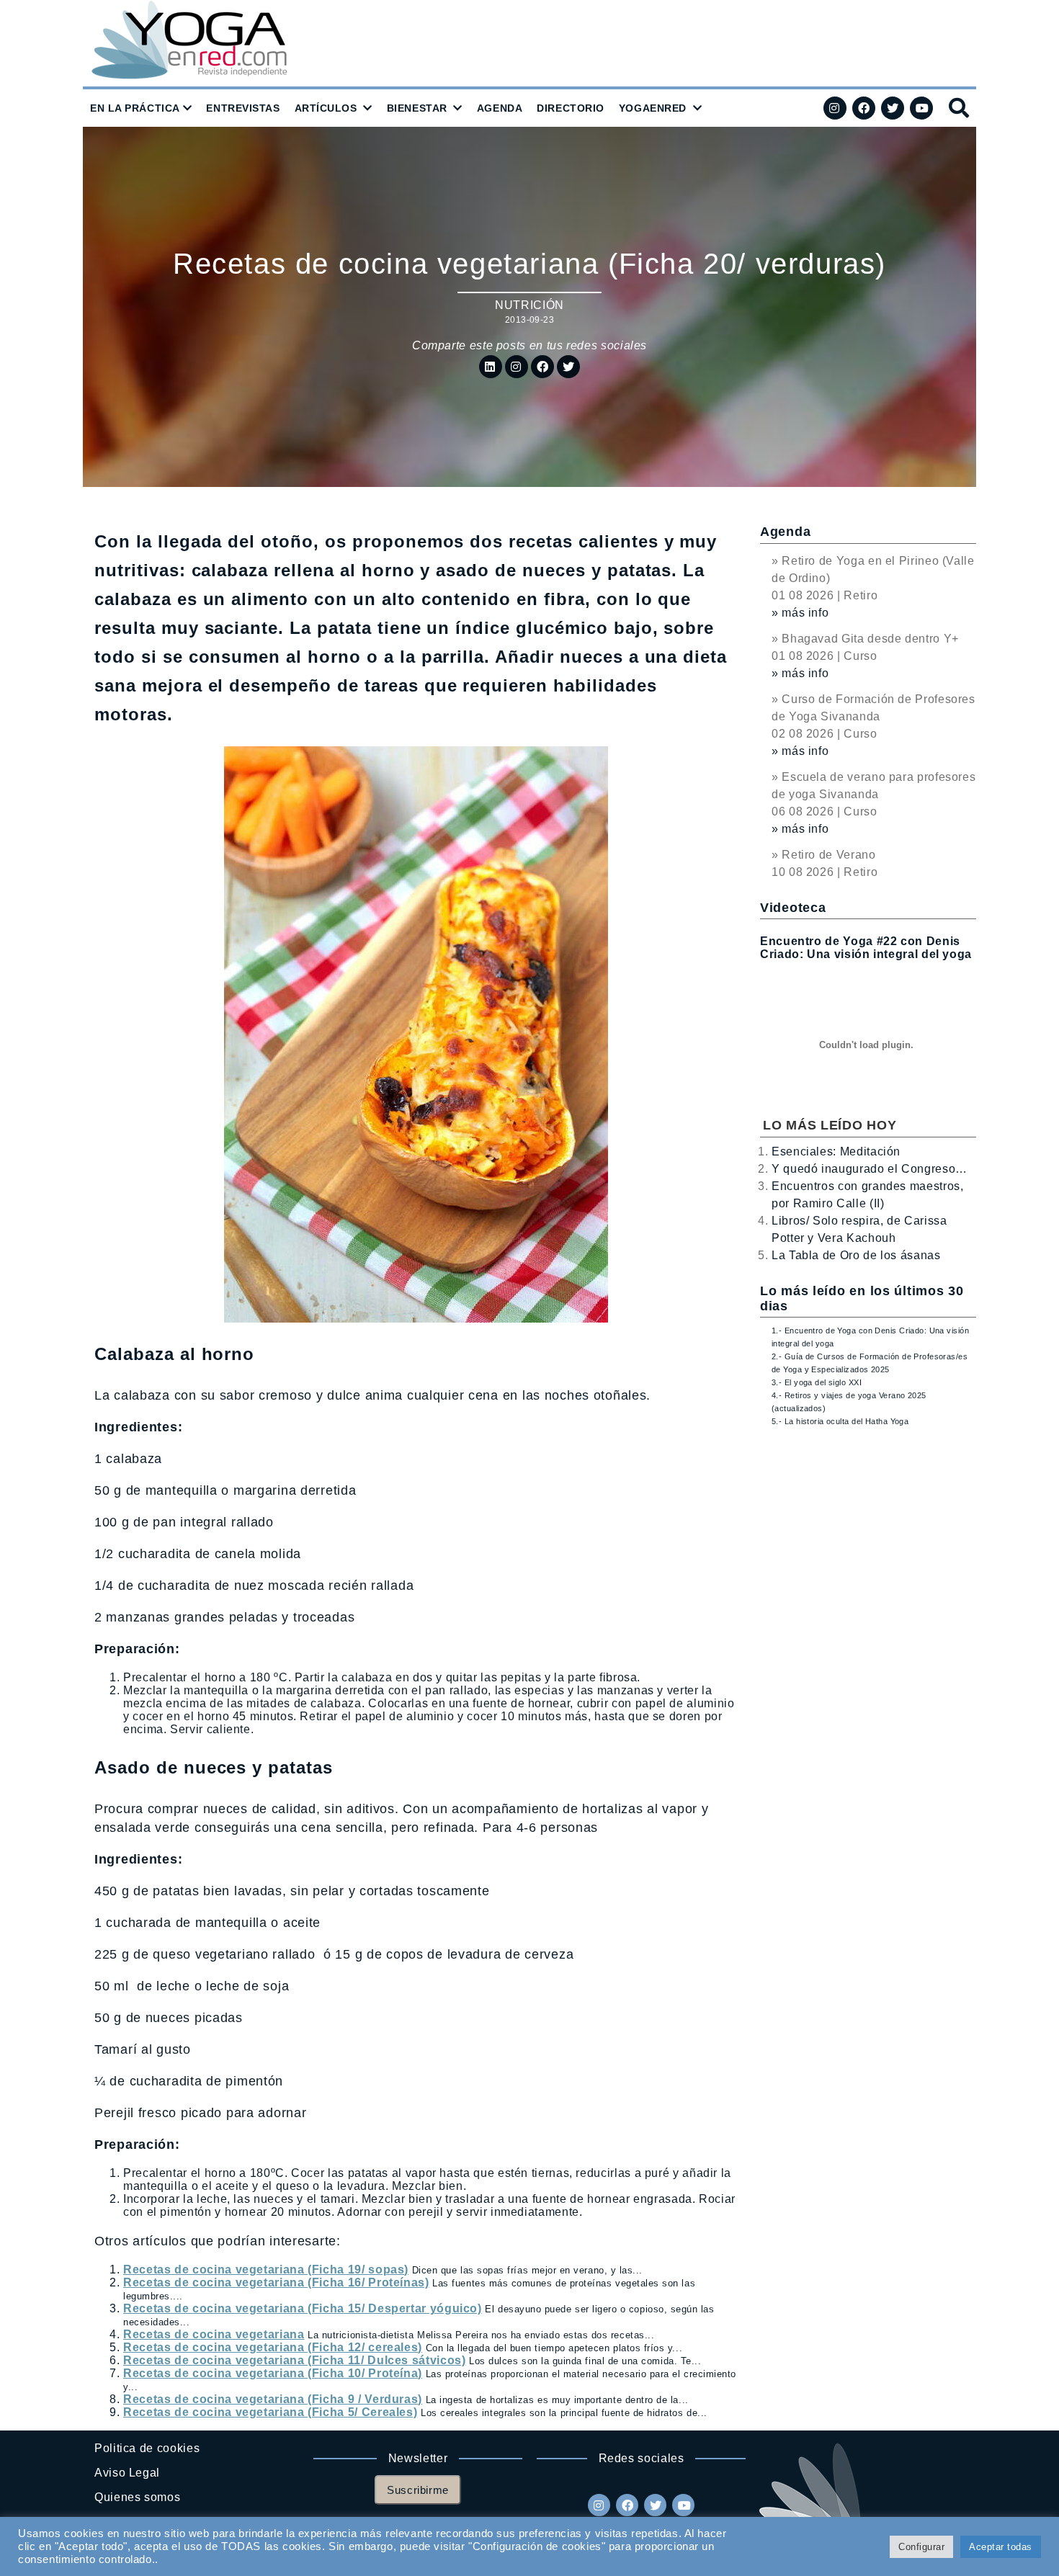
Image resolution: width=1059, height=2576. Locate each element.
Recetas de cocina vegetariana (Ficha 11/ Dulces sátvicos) (294, 2360)
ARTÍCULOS (326, 108)
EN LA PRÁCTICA (135, 108)
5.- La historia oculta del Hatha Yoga (840, 1421)
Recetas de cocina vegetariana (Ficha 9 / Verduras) (273, 2399)
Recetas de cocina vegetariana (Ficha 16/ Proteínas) (276, 2282)
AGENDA (500, 108)
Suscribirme (418, 2490)
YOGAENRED (653, 108)
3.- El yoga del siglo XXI (817, 1382)
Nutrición (529, 305)
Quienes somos (137, 2497)
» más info (800, 613)
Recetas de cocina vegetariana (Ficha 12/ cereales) (273, 2347)
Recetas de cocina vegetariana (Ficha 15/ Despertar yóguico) (303, 2308)
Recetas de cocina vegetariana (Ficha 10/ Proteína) (273, 2373)
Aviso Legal (127, 2473)
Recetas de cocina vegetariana (214, 2334)
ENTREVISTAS (243, 108)
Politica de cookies (147, 2448)
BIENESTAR (417, 108)
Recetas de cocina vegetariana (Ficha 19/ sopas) (266, 2269)
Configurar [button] (921, 2547)
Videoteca (793, 908)
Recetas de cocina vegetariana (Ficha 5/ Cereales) (270, 2412)
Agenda (785, 532)
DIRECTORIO (571, 108)
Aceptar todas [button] (1001, 2547)
